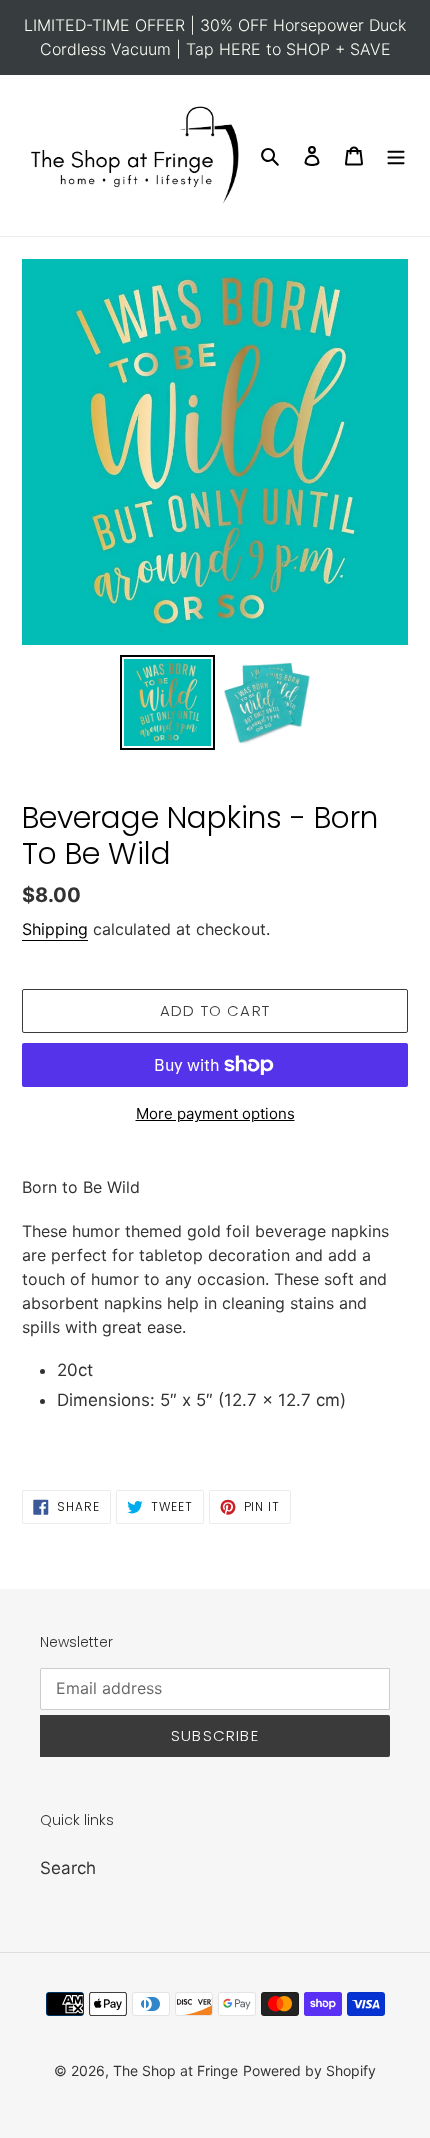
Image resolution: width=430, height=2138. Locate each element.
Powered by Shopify (309, 2070)
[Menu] (396, 156)
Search (68, 1868)
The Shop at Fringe (175, 2070)
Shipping (55, 929)
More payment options (215, 1113)
